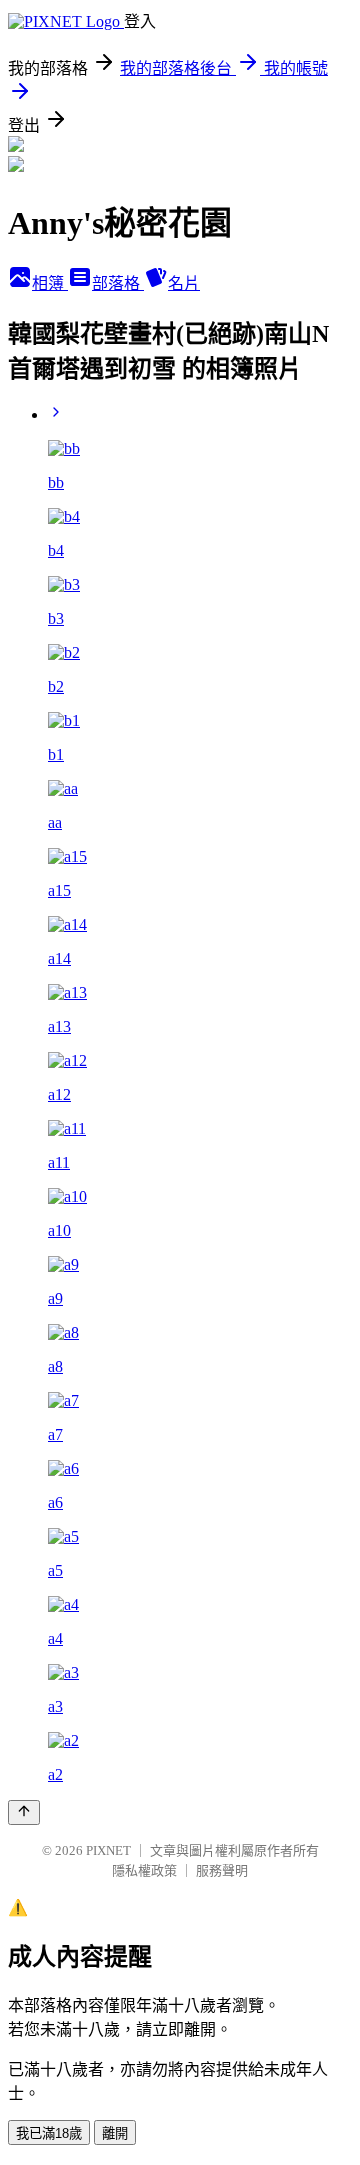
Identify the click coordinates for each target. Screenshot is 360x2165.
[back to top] (24, 1812)
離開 (115, 2133)
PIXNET (108, 1850)
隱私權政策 (144, 1870)
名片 (184, 283)
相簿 (50, 283)
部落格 (118, 283)
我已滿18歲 (49, 2133)
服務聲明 (222, 1870)
